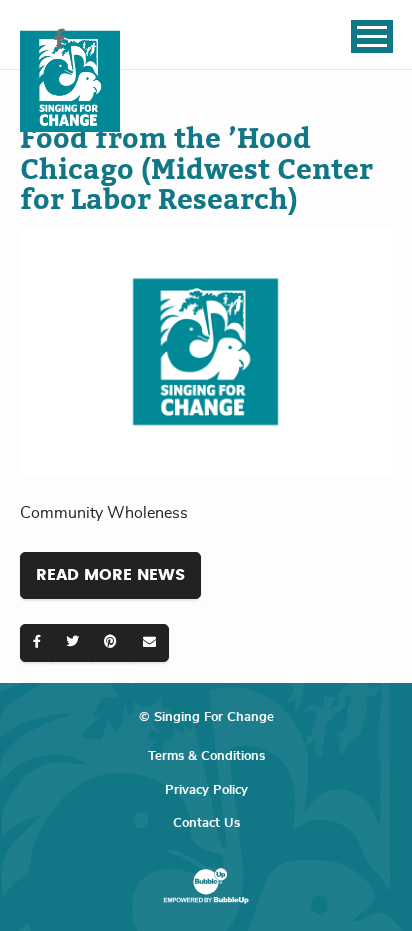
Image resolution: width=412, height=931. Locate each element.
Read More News (110, 575)
